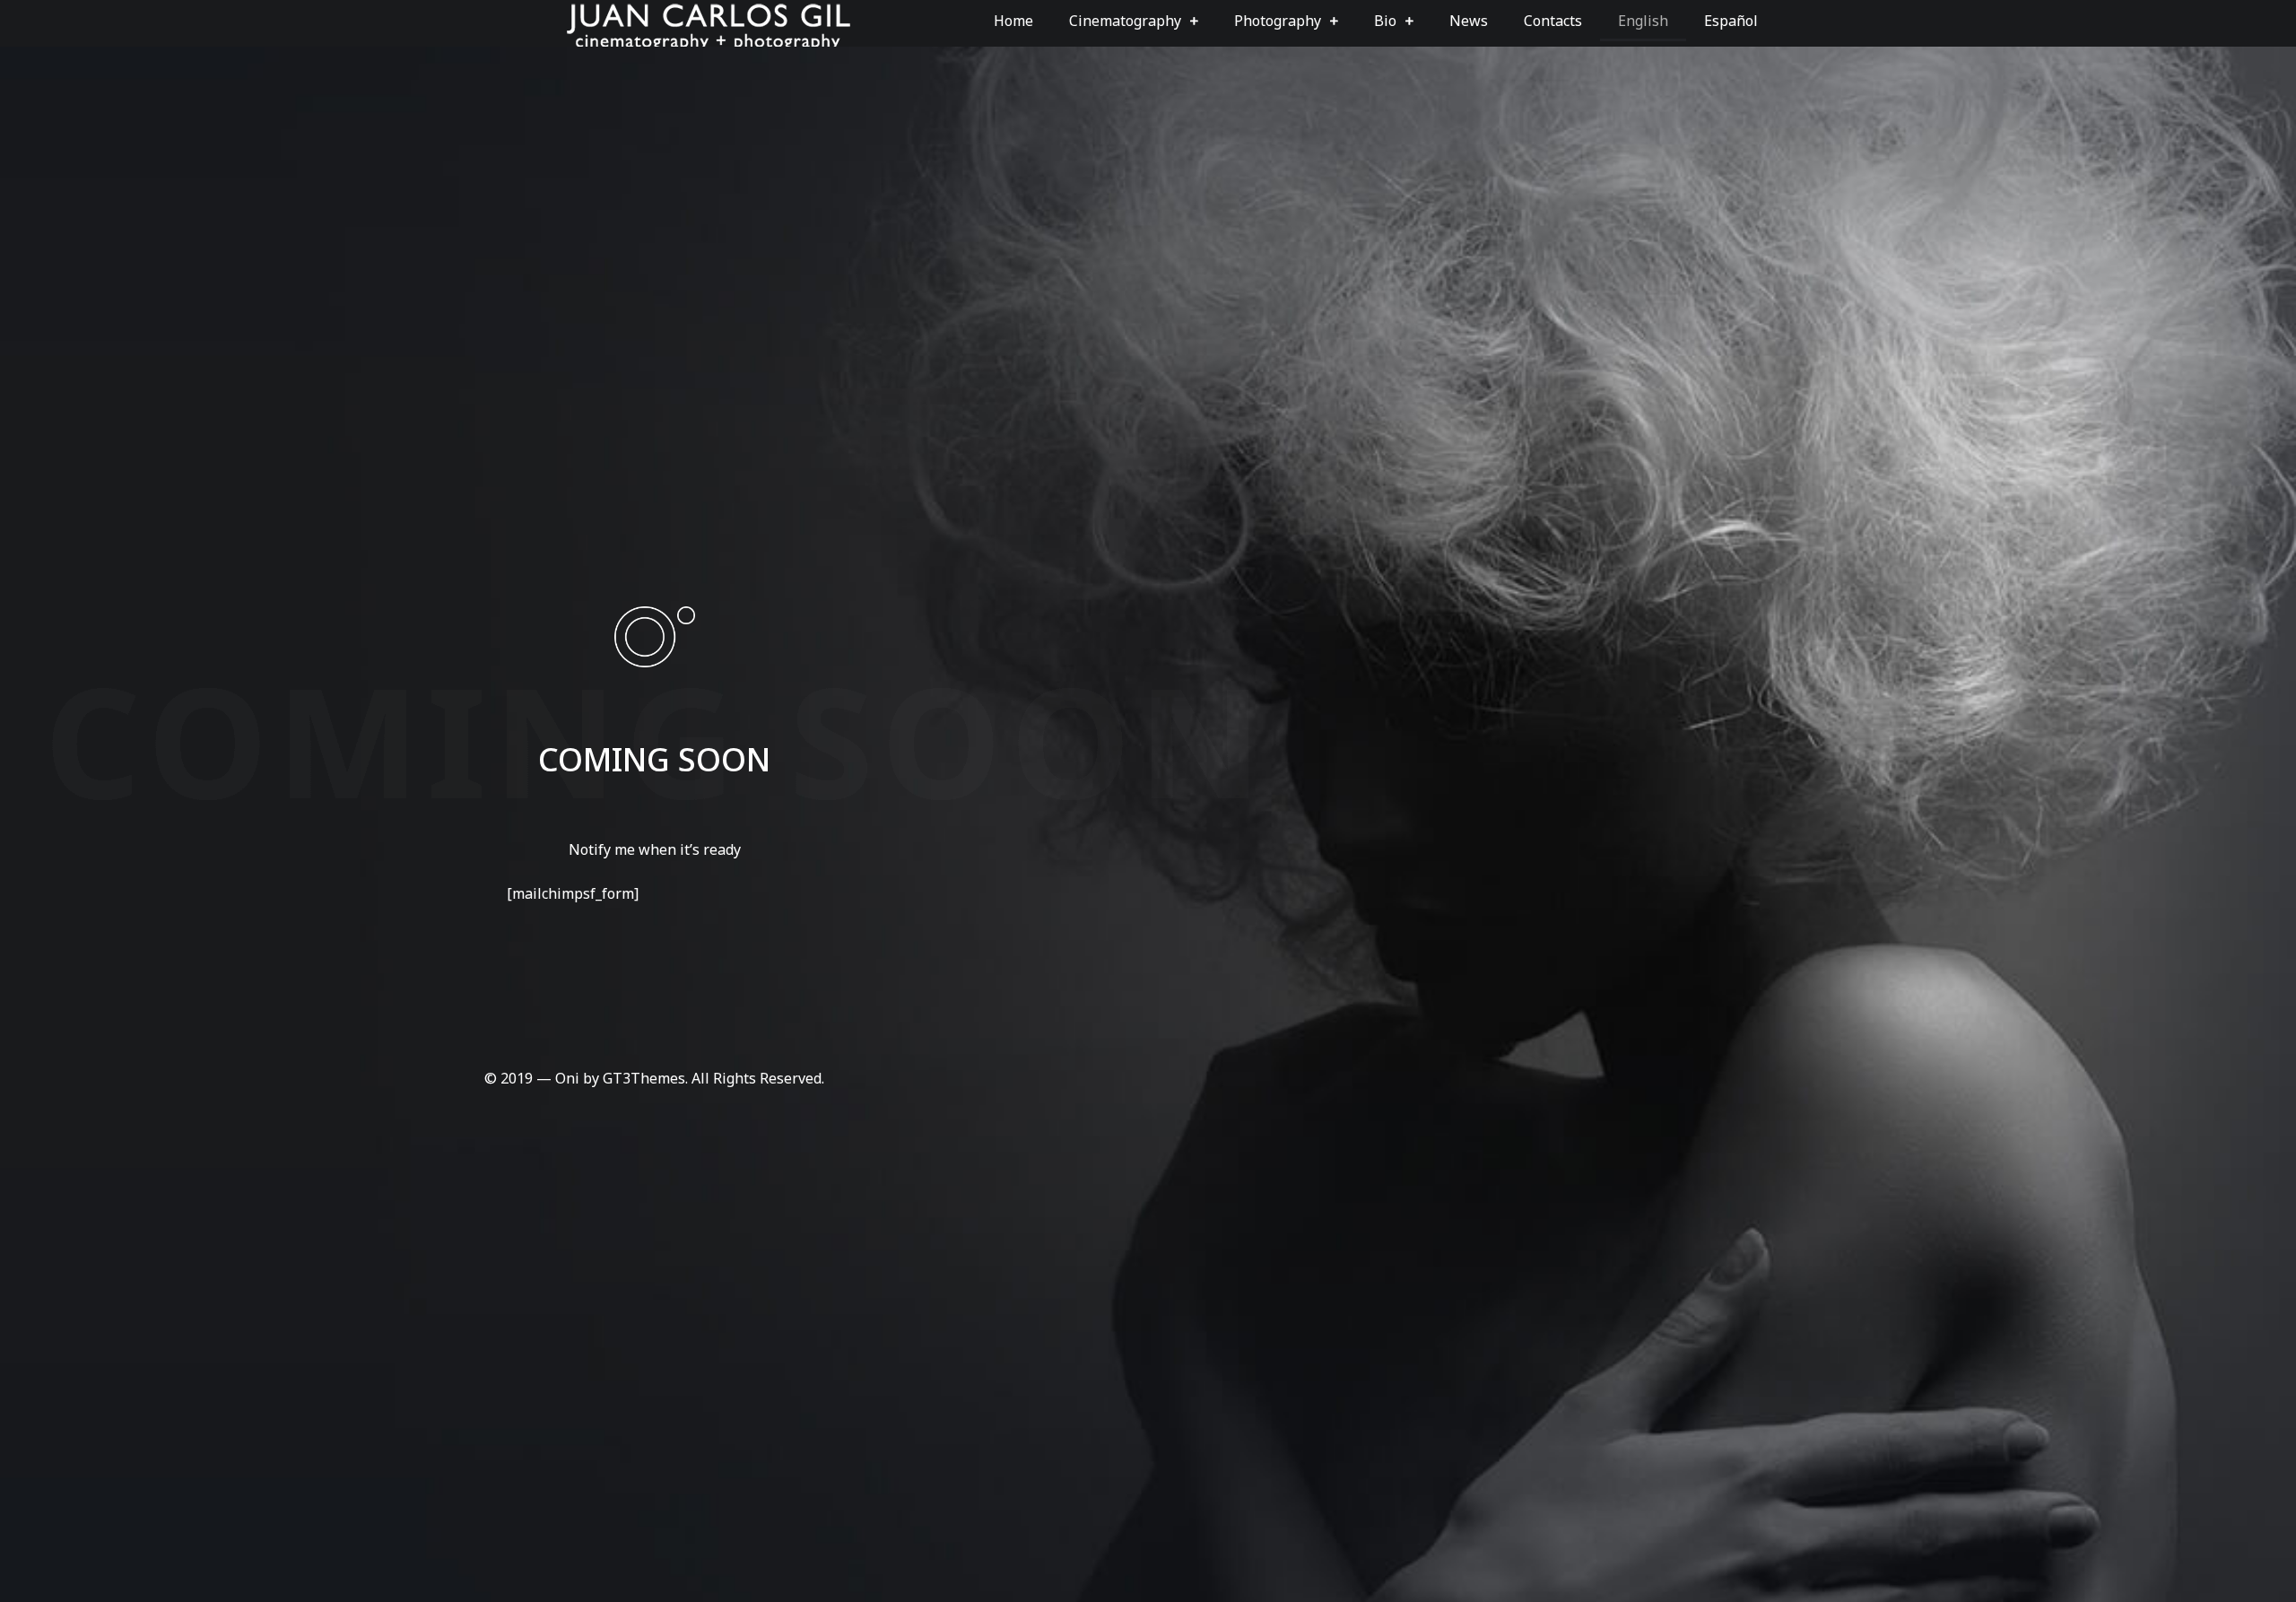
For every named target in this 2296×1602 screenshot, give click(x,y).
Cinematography (1125, 21)
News (1469, 21)
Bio (1385, 21)
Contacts (1553, 21)
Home (1013, 21)
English (1643, 21)
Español (1731, 21)
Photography (1278, 21)
